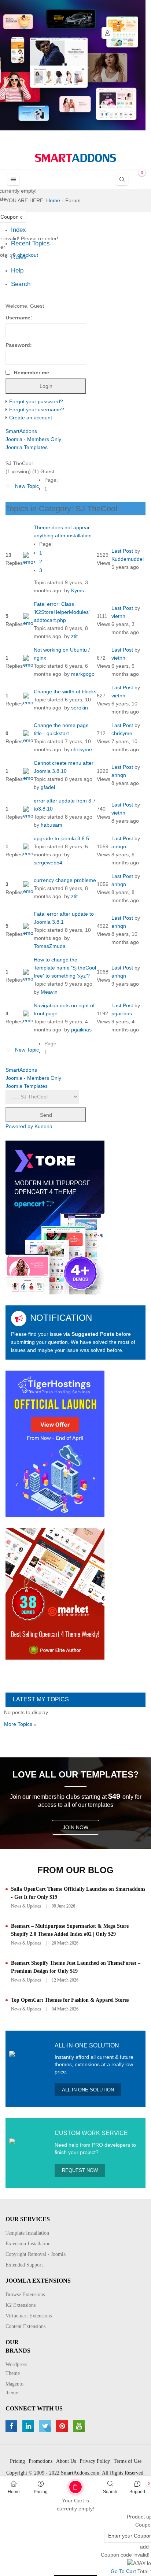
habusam (51, 825)
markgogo (83, 674)
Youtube (80, 2426)
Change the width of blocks (65, 692)
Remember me (32, 372)
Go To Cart (61, 2484)
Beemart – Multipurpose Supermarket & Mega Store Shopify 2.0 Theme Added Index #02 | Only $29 (70, 1930)
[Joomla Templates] (75, 158)
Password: (19, 345)
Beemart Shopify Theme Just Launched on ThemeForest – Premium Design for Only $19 (76, 1967)
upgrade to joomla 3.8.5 (61, 838)
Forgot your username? (37, 409)
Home (14, 2492)
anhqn (119, 775)
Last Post (122, 551)
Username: (19, 318)
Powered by (19, 1126)
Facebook (12, 2426)
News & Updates (26, 1906)
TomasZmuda (50, 946)
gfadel (48, 787)
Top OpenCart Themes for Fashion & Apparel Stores (70, 2000)
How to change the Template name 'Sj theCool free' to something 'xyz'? (65, 968)
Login (107, 33)
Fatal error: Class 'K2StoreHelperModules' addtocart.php (62, 612)
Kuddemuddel (128, 559)
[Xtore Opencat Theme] (55, 1217)
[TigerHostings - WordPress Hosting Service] (55, 1443)
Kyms (78, 590)
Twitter (46, 2426)
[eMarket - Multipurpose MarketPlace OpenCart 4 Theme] (55, 1593)
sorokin (80, 708)
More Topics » (20, 1724)
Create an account (31, 418)
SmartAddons (21, 431)
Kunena (43, 1126)
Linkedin (29, 2426)
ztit (74, 636)
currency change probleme (65, 880)
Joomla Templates (27, 447)
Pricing (41, 2492)
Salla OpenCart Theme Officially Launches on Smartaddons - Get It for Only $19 (78, 1893)
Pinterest (63, 2426)
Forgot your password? (36, 401)
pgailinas (81, 1030)
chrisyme (82, 749)
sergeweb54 (48, 863)
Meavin (49, 992)
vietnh (118, 616)
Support (137, 2492)
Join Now (75, 1827)
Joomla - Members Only (33, 439)
